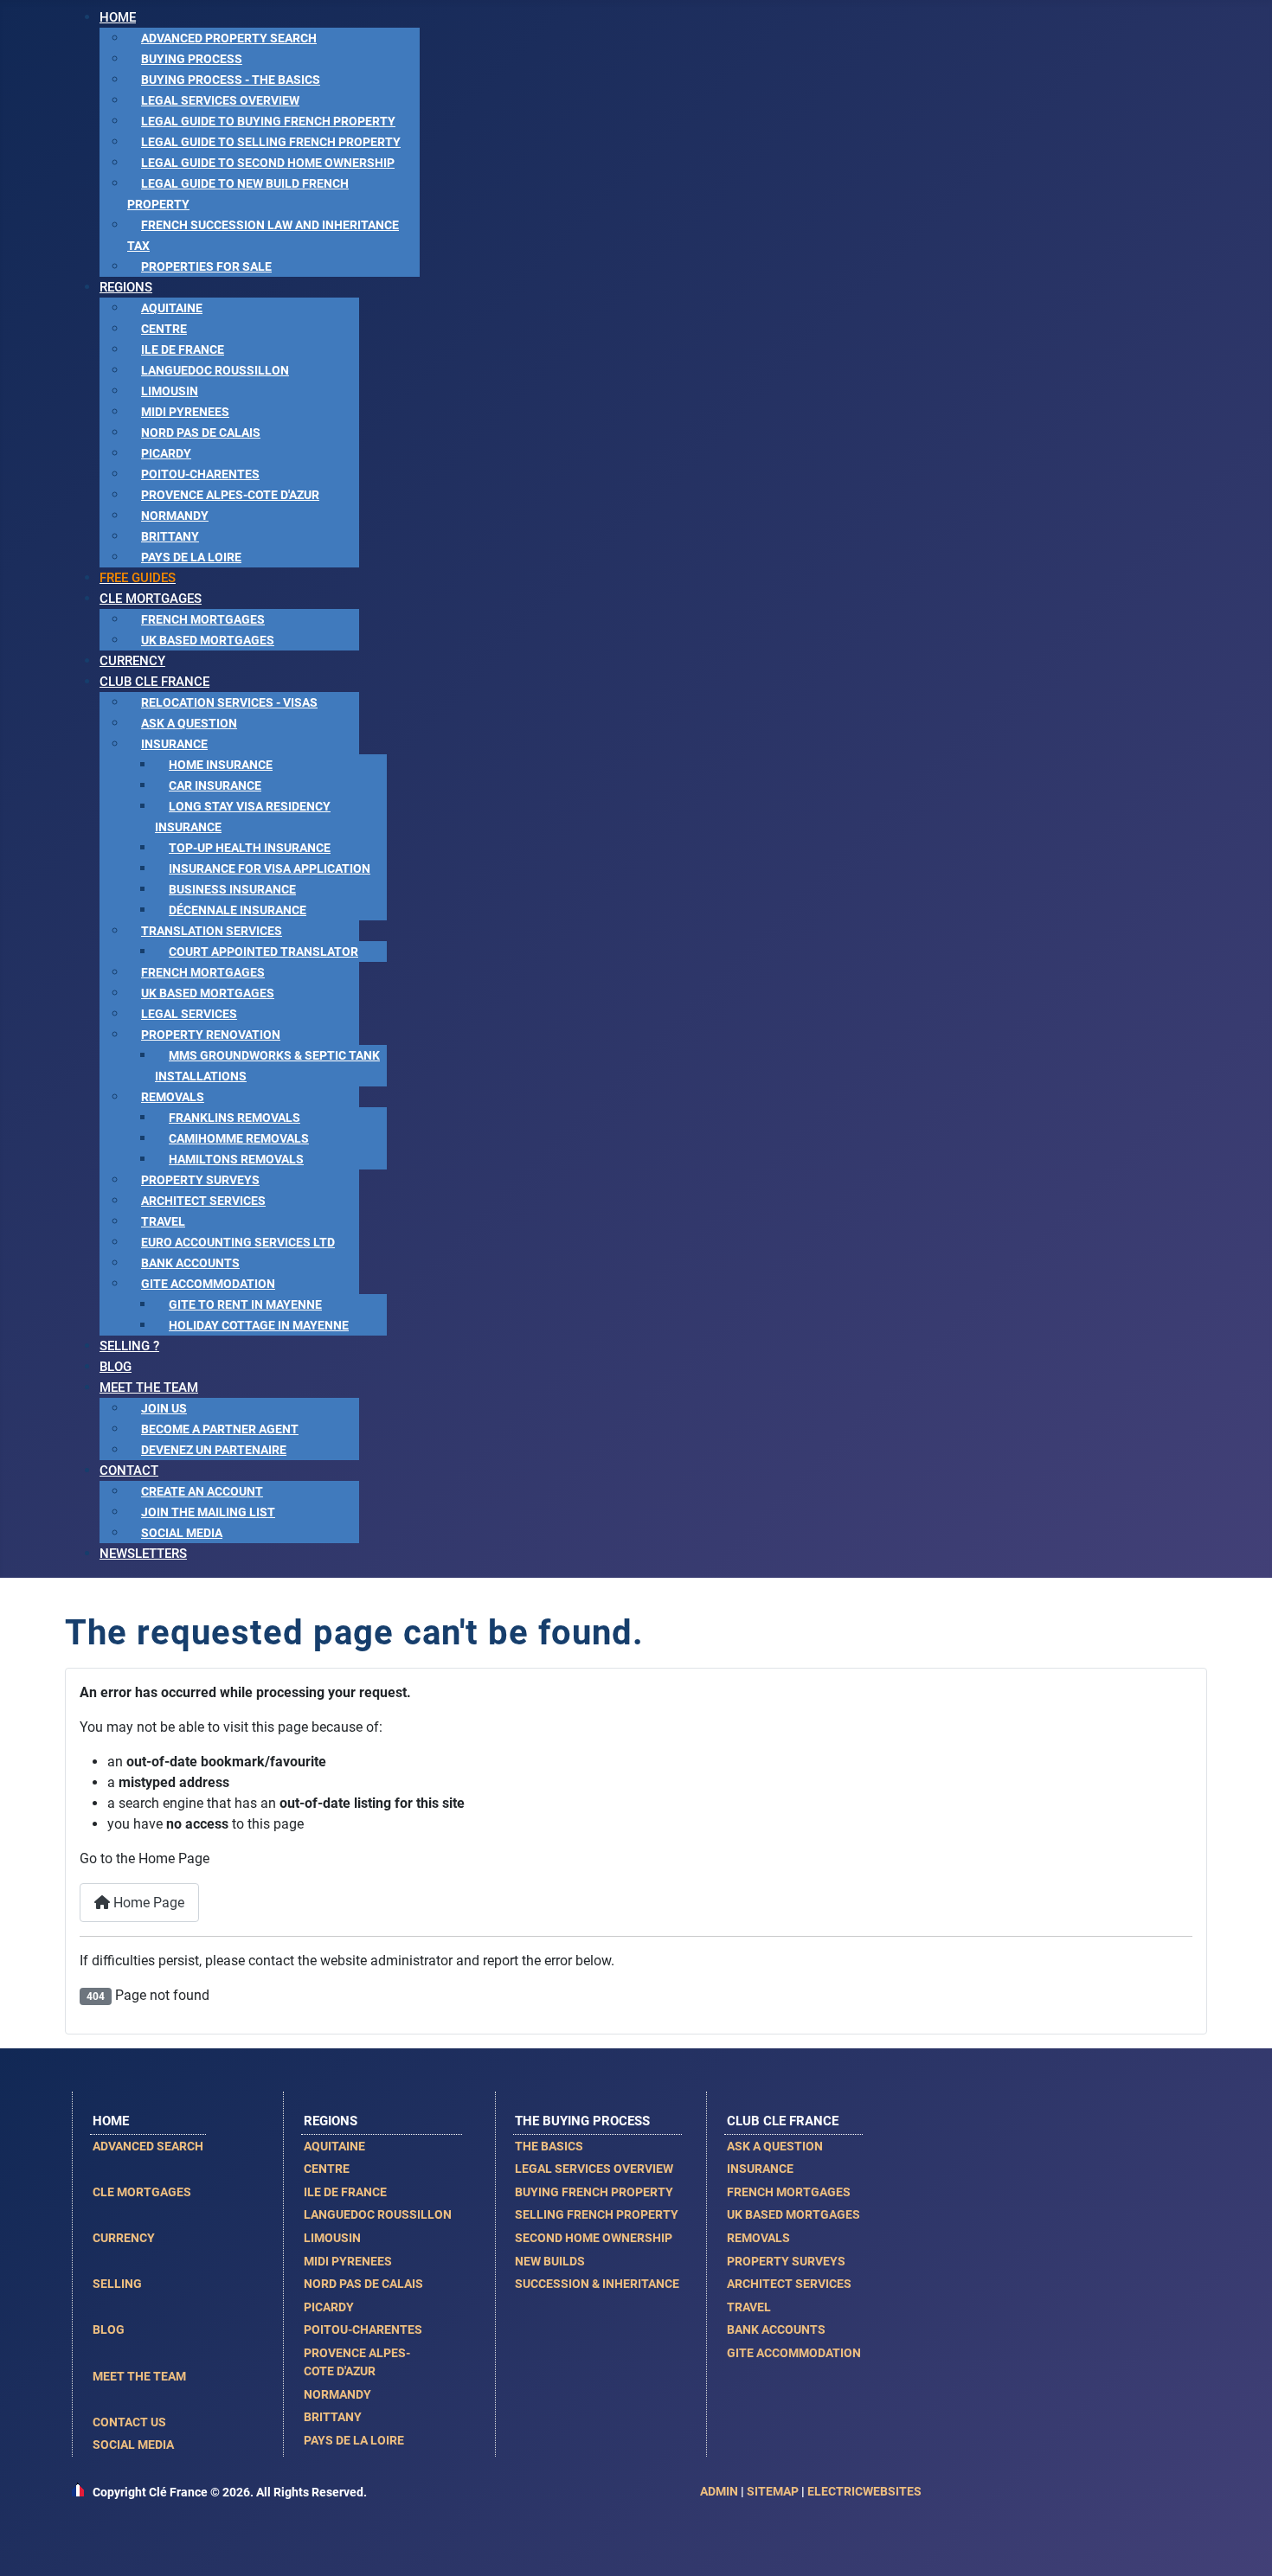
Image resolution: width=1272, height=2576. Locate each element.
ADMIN (719, 2491)
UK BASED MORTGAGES (793, 2214)
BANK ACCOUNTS (776, 2329)
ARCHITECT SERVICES (789, 2284)
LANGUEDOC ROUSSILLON (378, 2214)
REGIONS (331, 2121)
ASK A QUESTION (775, 2146)
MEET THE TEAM (139, 2376)
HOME (111, 2121)
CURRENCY (124, 2238)
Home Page (147, 1903)
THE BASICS (549, 2146)
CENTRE (327, 2169)
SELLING (117, 2284)
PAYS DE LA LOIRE (354, 2440)
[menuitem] (118, 17)
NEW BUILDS (550, 2261)
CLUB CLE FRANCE (783, 2121)
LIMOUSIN (332, 2238)
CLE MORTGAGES (142, 2192)
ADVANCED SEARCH (148, 2146)
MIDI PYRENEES (348, 2261)
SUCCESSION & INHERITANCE (597, 2284)
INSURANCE (760, 2169)
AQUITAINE (334, 2146)
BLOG (109, 2329)
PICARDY (329, 2307)
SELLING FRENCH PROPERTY (597, 2214)
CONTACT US (129, 2422)
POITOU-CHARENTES (363, 2329)
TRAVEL (749, 2307)
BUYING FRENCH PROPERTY (594, 2192)
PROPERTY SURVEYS (786, 2261)
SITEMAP (773, 2491)
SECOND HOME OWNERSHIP (594, 2238)
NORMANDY (337, 2394)
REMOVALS (758, 2238)
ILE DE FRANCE (345, 2192)
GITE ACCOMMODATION (794, 2353)
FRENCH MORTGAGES (789, 2192)
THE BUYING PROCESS (582, 2121)
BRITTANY (333, 2417)
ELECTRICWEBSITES (864, 2491)
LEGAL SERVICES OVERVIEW (594, 2169)
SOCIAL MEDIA (133, 2445)
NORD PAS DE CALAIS (363, 2284)
